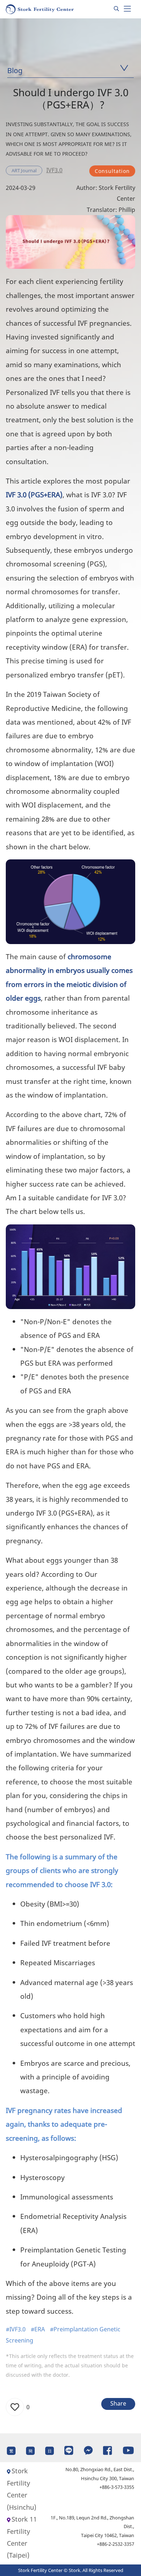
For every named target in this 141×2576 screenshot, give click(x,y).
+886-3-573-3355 (117, 2487)
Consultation (112, 171)
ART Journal (24, 170)
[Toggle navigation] (127, 9)
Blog (15, 70)
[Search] (116, 9)
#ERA (38, 2329)
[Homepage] (40, 9)
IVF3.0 (54, 170)
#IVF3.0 (16, 2329)
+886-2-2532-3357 (116, 2544)
